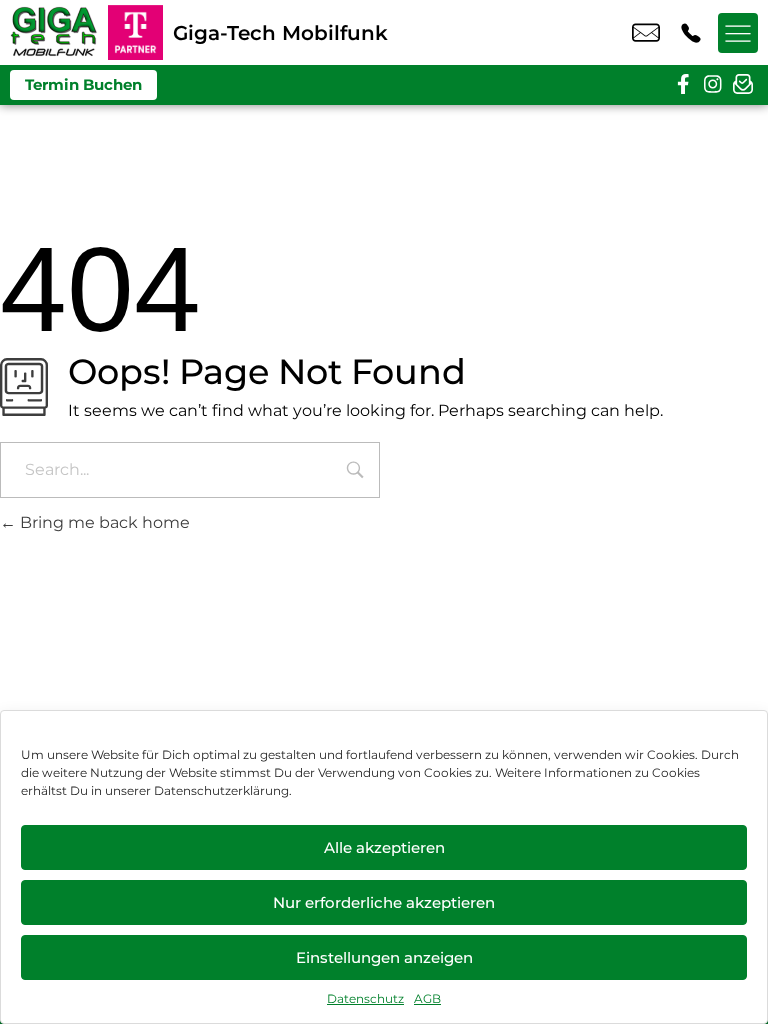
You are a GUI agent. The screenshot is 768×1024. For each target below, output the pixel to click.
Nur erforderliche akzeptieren (384, 902)
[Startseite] (54, 32)
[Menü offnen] (738, 33)
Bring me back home (103, 522)
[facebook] (683, 85)
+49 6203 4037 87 (691, 33)
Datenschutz (365, 998)
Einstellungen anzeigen (384, 957)
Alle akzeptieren (384, 847)
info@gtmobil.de (646, 33)
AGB (427, 998)
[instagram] (713, 85)
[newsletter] (743, 85)
